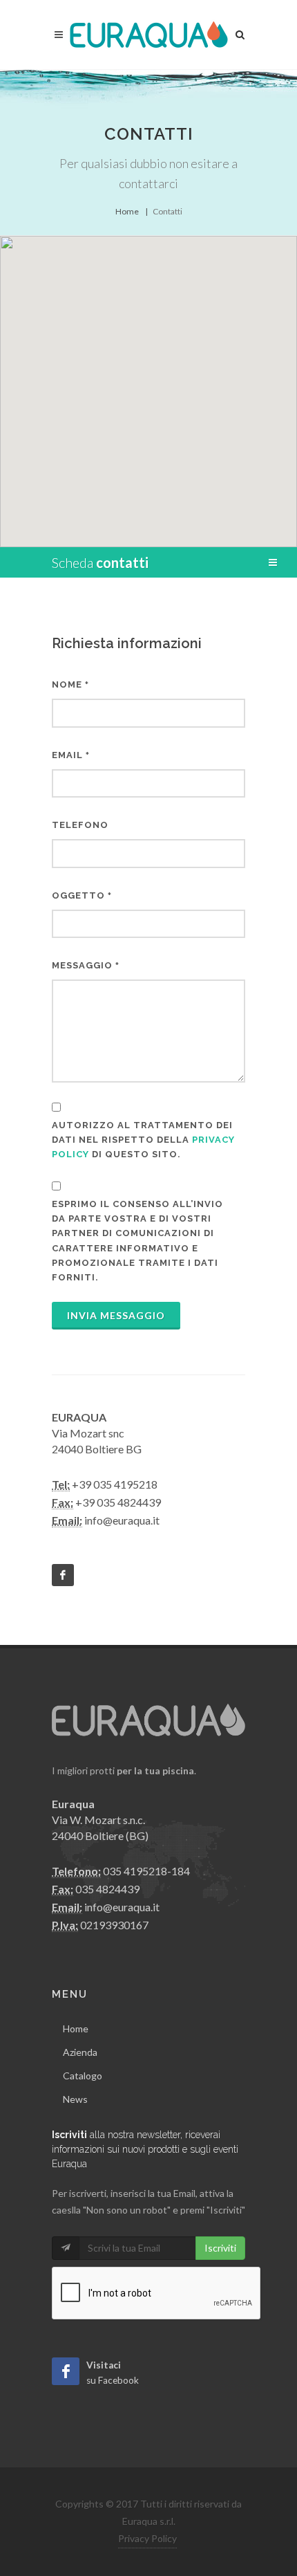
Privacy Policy (147, 2538)
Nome (70, 684)
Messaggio (86, 965)
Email (71, 755)
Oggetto (82, 895)
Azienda (80, 2052)
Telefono (80, 825)
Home (127, 211)
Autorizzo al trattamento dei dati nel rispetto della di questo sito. (143, 1140)
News (75, 2099)
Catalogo (83, 2076)
